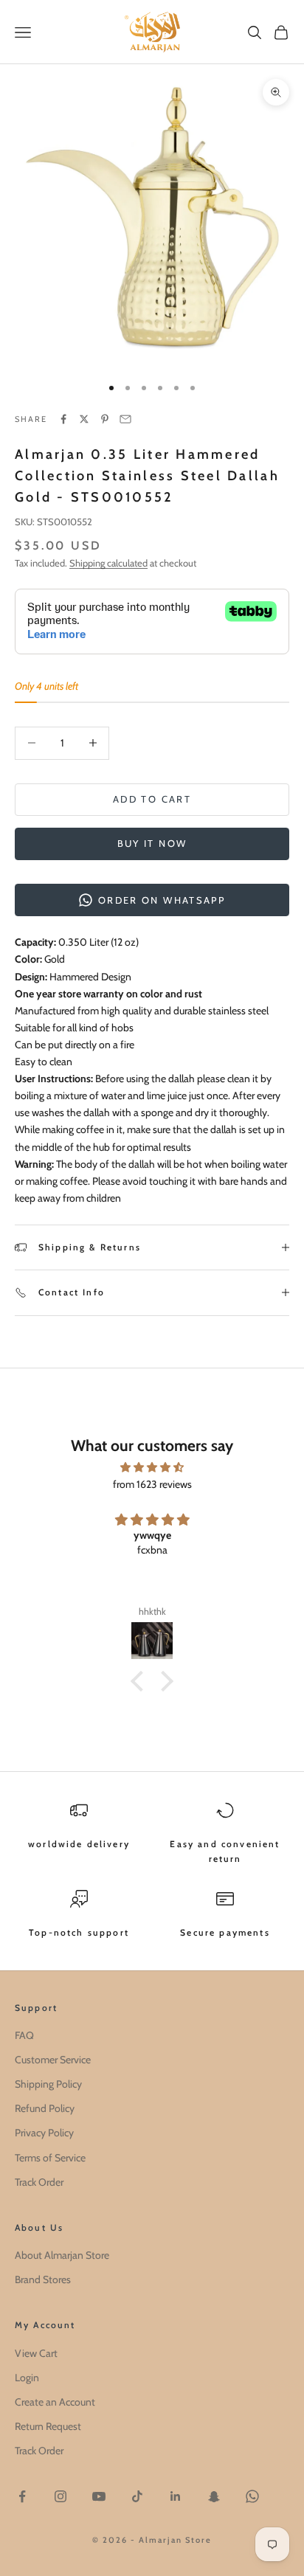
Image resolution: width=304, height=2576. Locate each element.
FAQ (24, 2035)
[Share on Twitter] (84, 419)
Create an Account (55, 2402)
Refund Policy (45, 2108)
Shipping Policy (48, 2084)
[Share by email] (125, 419)
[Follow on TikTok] (137, 2496)
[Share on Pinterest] (105, 419)
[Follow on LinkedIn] (176, 2496)
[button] (141, 1680)
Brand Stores (43, 2279)
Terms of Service (50, 2158)
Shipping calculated (108, 563)
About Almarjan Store (62, 2255)
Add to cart (152, 799)
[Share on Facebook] (63, 419)
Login (27, 2378)
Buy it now (152, 843)
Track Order (39, 2182)
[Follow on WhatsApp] (252, 2496)
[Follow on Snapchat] (214, 2496)
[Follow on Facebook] (22, 2496)
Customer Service (53, 2060)
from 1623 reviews (152, 1484)
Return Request (48, 2426)
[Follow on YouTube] (99, 2496)
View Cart (36, 2353)
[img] (152, 1467)
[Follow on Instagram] (61, 2496)
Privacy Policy (44, 2133)
